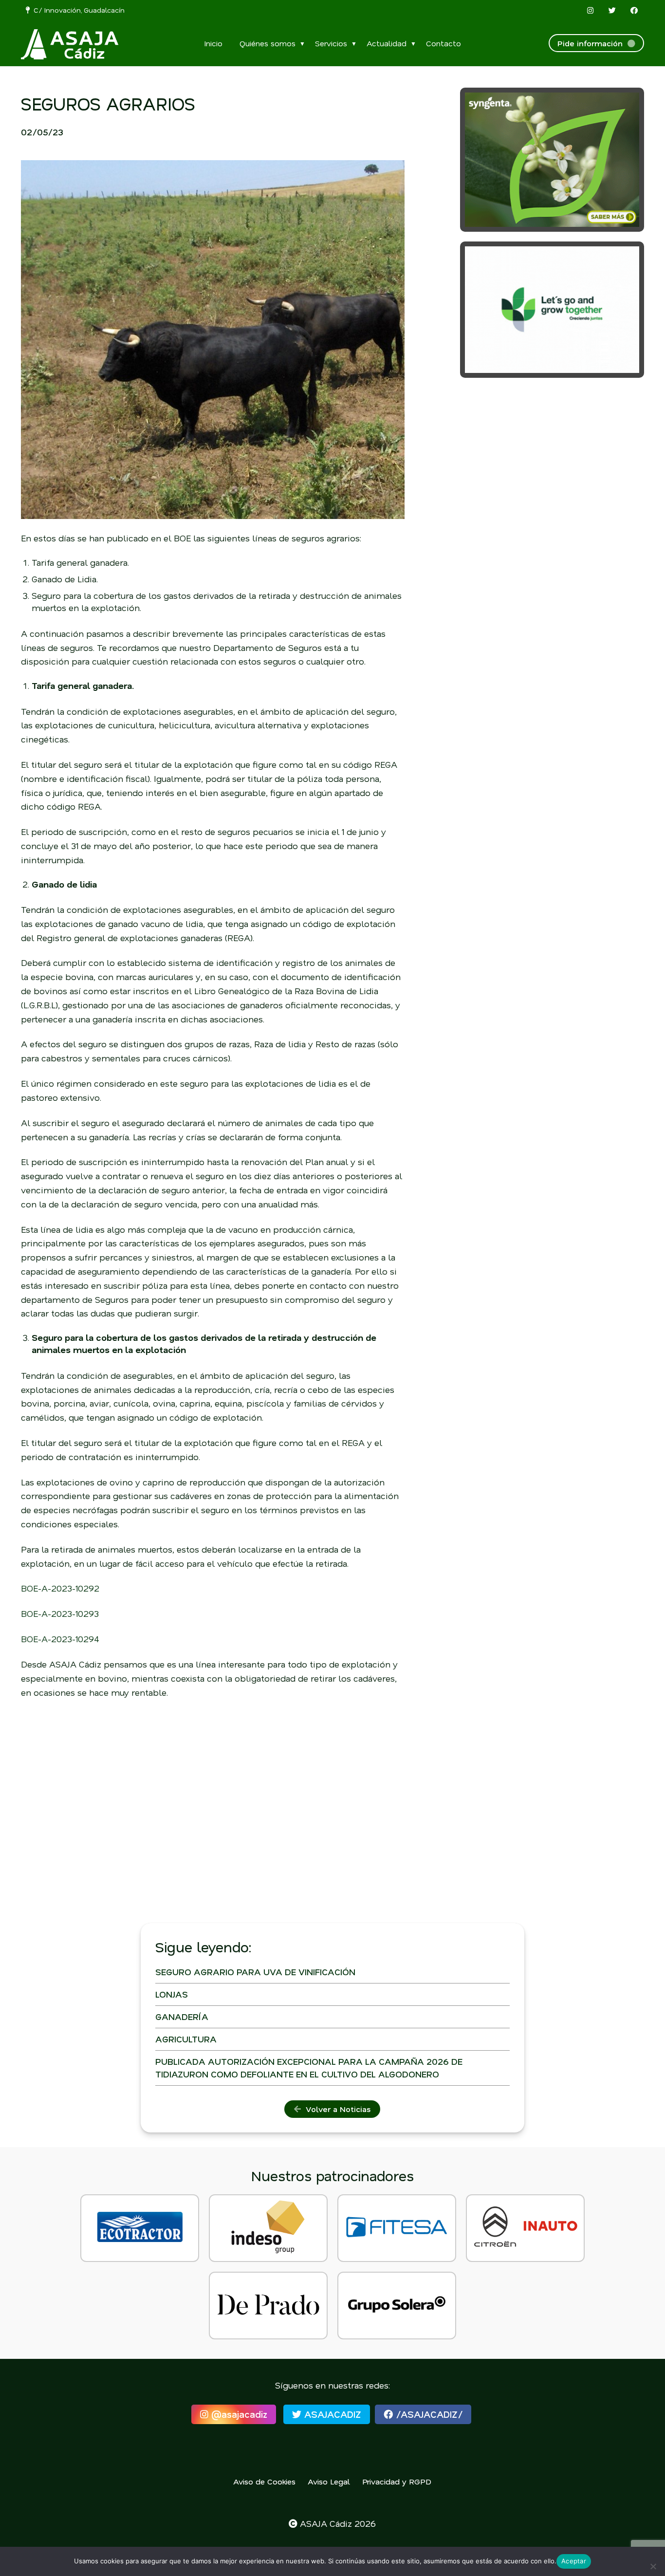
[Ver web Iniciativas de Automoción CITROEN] (525, 2228)
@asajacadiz (238, 2414)
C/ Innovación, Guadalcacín (77, 10)
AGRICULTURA (186, 2039)
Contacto (443, 43)
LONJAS (172, 1994)
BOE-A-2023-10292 (60, 1588)
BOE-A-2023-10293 (60, 1613)
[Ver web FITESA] (397, 2228)
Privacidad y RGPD (397, 2481)
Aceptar (574, 2561)
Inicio (213, 43)
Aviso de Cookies (264, 2481)
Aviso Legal (329, 2481)
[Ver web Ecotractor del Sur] (140, 2228)
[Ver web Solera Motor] (397, 2306)
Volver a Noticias (336, 2109)
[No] (653, 2566)
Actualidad (387, 43)
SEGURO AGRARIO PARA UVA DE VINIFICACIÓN (255, 1972)
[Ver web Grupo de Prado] (268, 2306)
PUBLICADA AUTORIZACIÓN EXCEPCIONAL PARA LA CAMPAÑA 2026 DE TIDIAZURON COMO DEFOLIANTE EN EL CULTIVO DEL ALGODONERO (309, 2067)
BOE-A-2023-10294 (60, 1639)
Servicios (331, 43)
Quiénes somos (268, 43)
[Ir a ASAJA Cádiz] (70, 44)
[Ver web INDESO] (268, 2228)
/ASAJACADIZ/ (428, 2414)
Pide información (592, 43)
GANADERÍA (182, 2017)
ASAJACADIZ (331, 2414)
